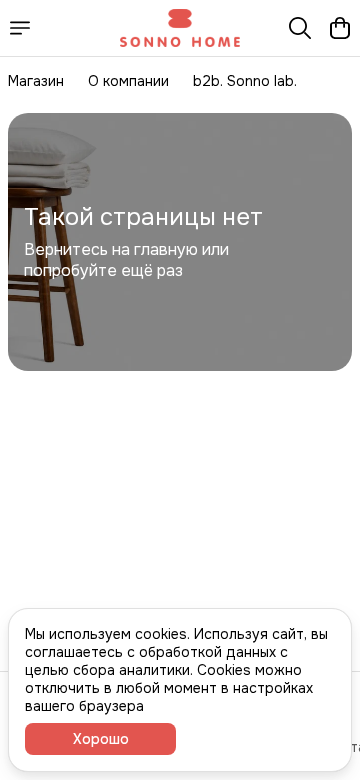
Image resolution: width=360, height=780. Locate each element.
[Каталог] (20, 28)
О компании (128, 81)
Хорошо (101, 739)
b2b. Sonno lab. (245, 81)
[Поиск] (300, 28)
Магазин (36, 81)
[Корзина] (340, 28)
